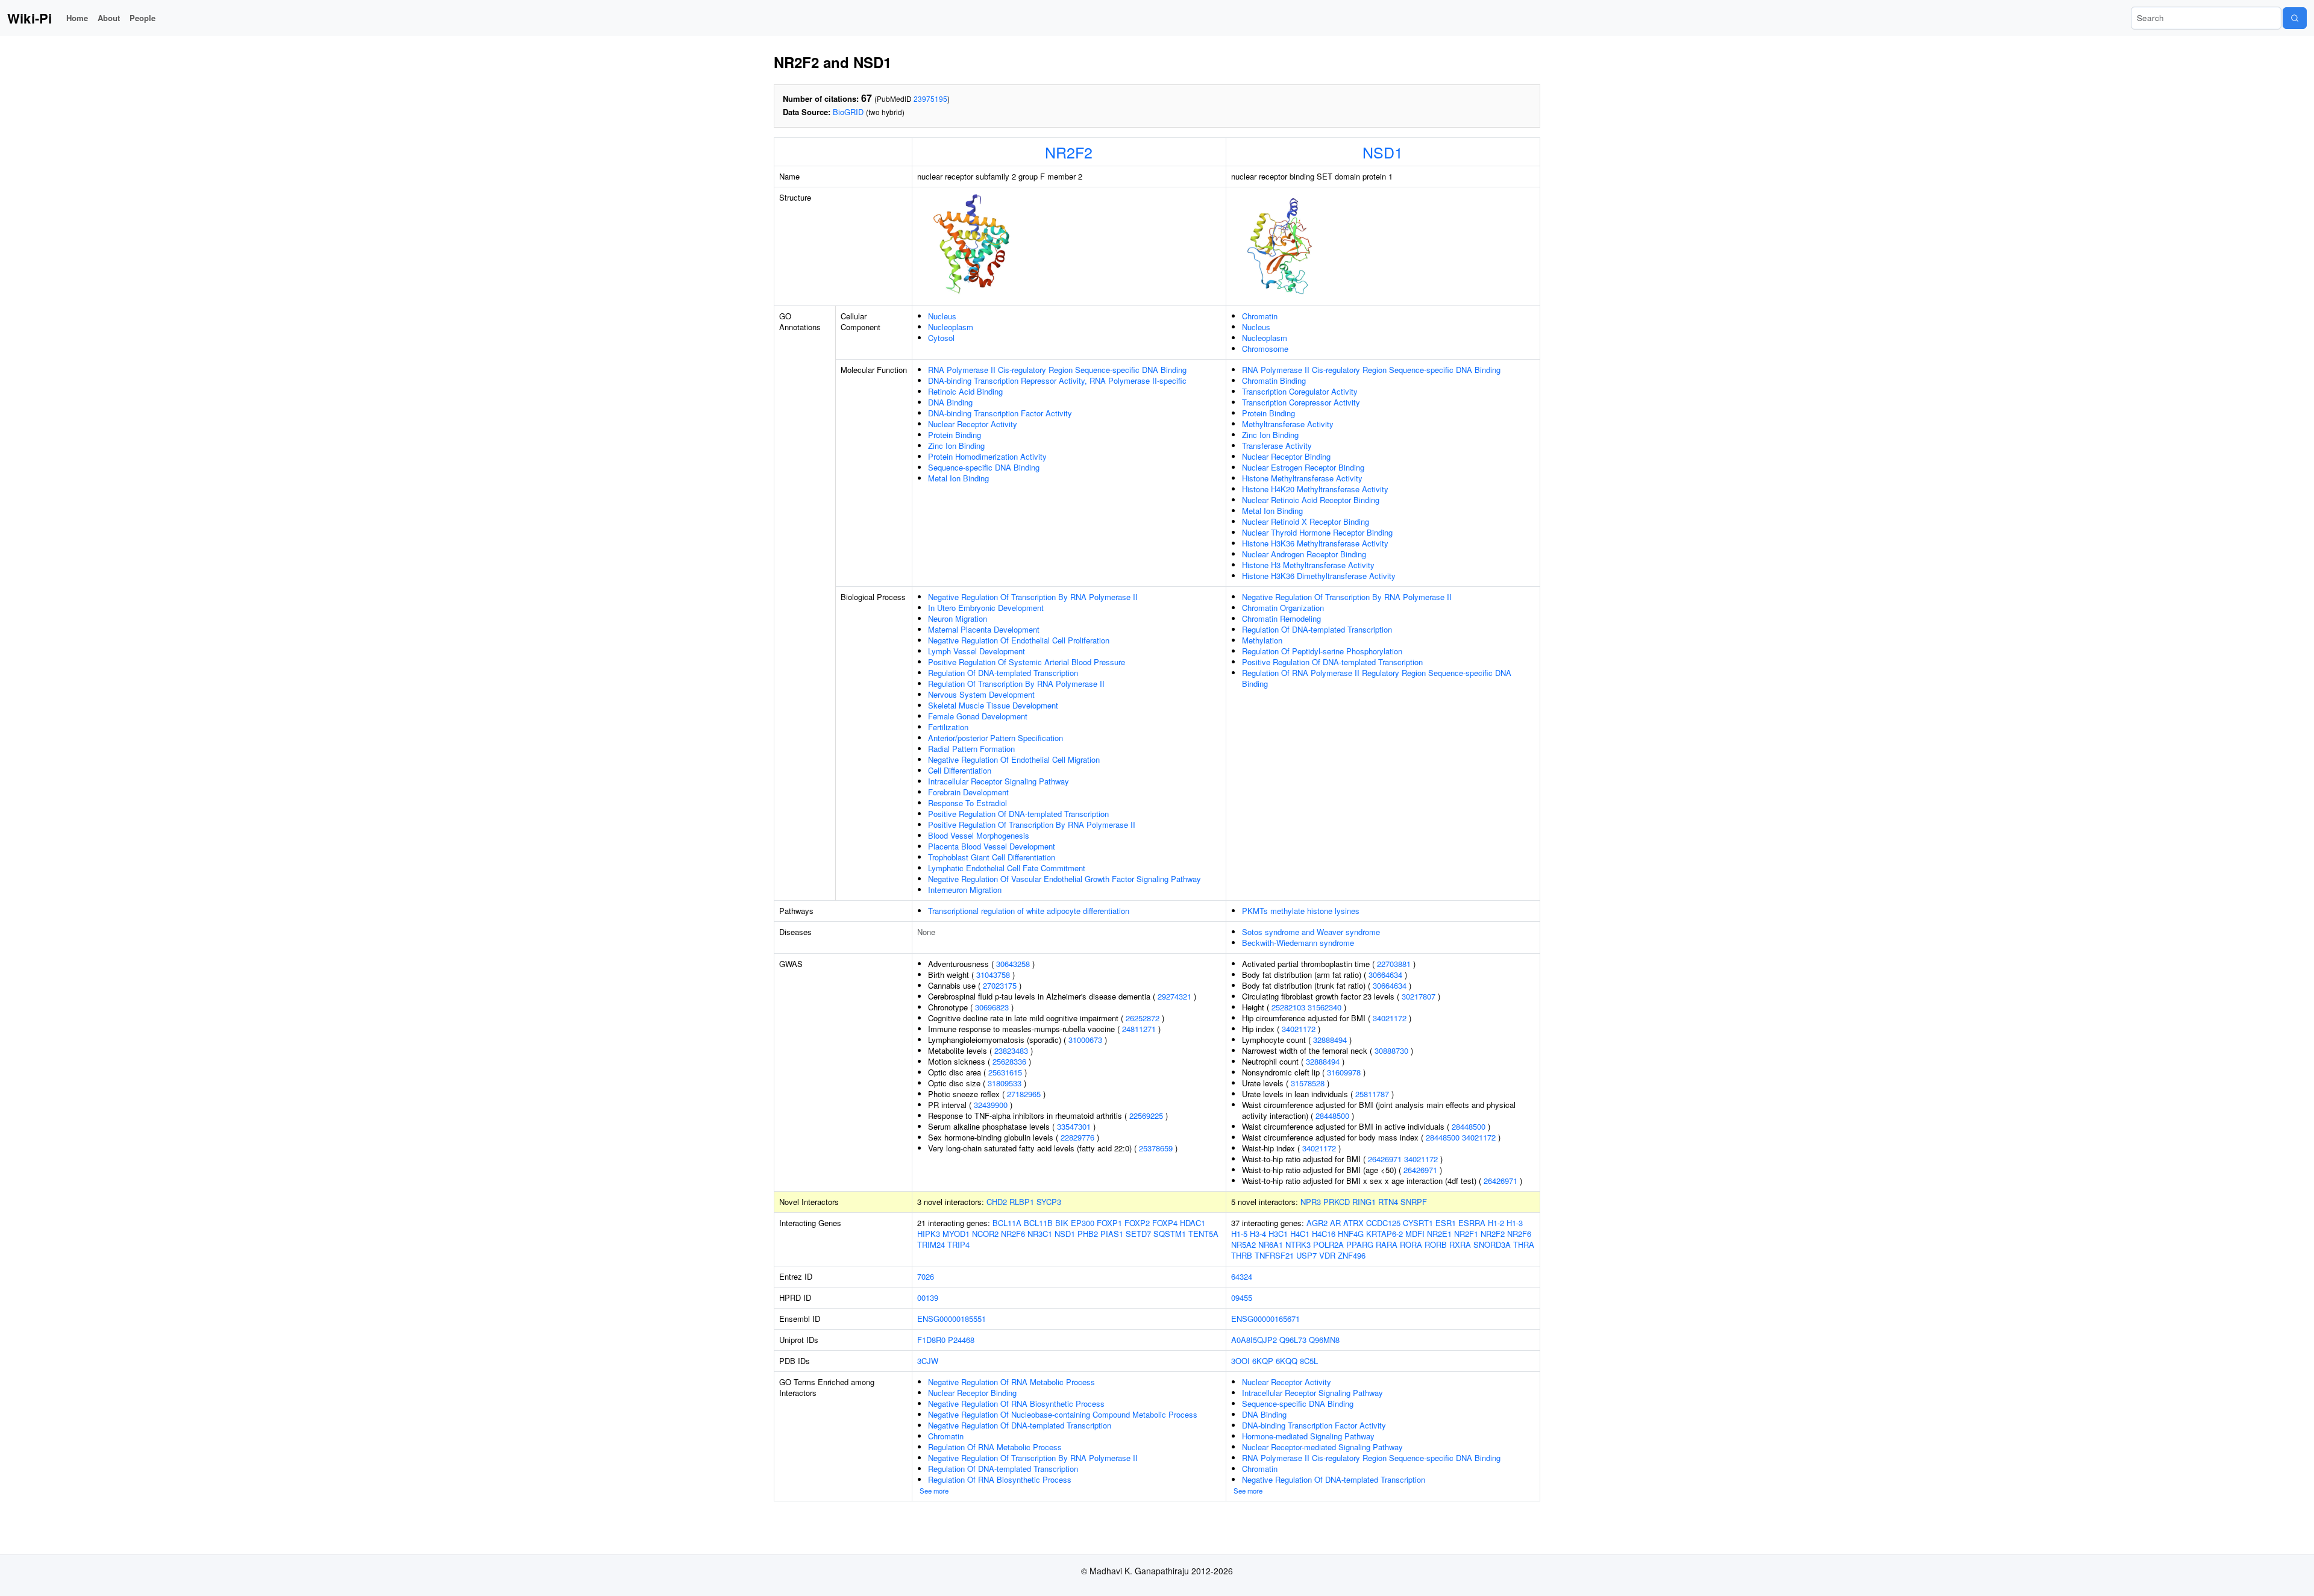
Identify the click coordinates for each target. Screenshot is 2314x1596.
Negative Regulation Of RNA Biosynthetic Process (1016, 1404)
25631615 (1005, 1072)
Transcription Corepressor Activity (1301, 402)
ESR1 (1446, 1223)
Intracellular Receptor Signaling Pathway (999, 781)
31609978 (1344, 1072)
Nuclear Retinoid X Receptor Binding (1306, 521)
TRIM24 (931, 1244)
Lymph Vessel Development (977, 651)
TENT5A (1203, 1234)
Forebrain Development (968, 792)
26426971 (1385, 1159)
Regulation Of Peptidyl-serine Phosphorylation (1322, 651)
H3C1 (1278, 1234)
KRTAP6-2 (1384, 1234)
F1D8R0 (931, 1340)
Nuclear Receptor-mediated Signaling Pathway (1322, 1447)
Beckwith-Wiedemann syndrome (1298, 943)
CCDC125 (1383, 1223)
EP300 (1083, 1223)
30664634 (1385, 975)
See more (934, 1491)
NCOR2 (985, 1234)
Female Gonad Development (978, 716)
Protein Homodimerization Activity (987, 456)
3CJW (928, 1361)
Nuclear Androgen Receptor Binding (1304, 554)
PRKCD (1337, 1202)
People (143, 18)
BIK (1062, 1223)
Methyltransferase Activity (1288, 424)
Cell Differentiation (960, 770)
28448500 (1332, 1116)
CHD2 (997, 1202)
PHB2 (1088, 1234)
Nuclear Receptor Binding (1286, 456)
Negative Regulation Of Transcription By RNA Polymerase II (1033, 597)
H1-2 (1496, 1223)
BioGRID (848, 112)
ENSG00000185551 (952, 1319)
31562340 (1325, 1007)
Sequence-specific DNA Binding (984, 467)
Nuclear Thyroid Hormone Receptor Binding (1317, 532)
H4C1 (1300, 1234)
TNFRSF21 (1274, 1255)
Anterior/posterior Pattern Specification (996, 738)
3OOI (1240, 1361)
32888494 (1330, 1040)
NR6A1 (1271, 1244)
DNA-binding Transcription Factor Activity (1000, 413)
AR (1335, 1223)
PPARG (1360, 1244)
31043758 (993, 975)
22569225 (1146, 1116)
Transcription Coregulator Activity (1300, 391)
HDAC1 (1193, 1223)
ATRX (1353, 1223)
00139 (928, 1297)
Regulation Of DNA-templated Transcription (1003, 673)
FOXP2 (1137, 1223)
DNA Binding (950, 402)
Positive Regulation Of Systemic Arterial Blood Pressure (1027, 662)
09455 (1242, 1297)
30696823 (992, 1007)
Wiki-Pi (30, 18)
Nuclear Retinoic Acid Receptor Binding (1311, 500)
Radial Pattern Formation (971, 749)
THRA (1524, 1244)
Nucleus (942, 316)
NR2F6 (1013, 1234)
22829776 (1077, 1137)
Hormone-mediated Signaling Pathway (1308, 1436)
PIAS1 (1112, 1234)
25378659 (1156, 1148)
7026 (926, 1276)
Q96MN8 (1324, 1340)
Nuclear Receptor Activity (973, 424)
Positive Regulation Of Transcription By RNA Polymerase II (1032, 825)
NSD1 (1383, 152)
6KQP (1263, 1361)
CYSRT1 (1418, 1223)
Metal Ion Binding (958, 478)
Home (77, 18)
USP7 (1306, 1255)
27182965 (1024, 1094)
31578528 (1308, 1083)
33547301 (1074, 1126)
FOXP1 (1109, 1223)
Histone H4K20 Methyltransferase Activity (1315, 489)
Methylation (1262, 640)
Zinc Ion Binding (956, 446)
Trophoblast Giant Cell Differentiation (992, 857)
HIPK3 (929, 1234)
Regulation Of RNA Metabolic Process (995, 1447)
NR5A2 (1243, 1244)
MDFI (1415, 1234)
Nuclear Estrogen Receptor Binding (1303, 467)
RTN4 (1388, 1202)
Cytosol (941, 338)
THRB (1242, 1255)
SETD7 (1138, 1234)
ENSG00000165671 (1265, 1319)
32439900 (991, 1105)
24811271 (1139, 1029)
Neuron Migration (958, 618)
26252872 (1143, 1018)
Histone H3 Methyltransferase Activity (1308, 565)
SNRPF (1414, 1202)
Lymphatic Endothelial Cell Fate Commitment (1007, 868)
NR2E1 (1439, 1234)
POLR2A (1328, 1244)
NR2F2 (1069, 152)
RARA (1387, 1244)
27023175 (1000, 985)
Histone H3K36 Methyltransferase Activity (1315, 543)
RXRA (1460, 1244)
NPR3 (1311, 1202)
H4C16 (1324, 1234)
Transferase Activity (1277, 446)
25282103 (1288, 1007)
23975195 (930, 99)
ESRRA (1472, 1223)
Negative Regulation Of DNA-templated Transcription (1020, 1425)
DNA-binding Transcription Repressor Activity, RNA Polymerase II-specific (1057, 380)
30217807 (1419, 996)
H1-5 (1239, 1234)
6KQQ (1287, 1361)
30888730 (1391, 1050)
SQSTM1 (1170, 1234)
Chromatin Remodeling (1281, 618)
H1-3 (1515, 1223)
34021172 (1390, 1018)
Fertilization (948, 727)
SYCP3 (1049, 1202)
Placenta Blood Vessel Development (992, 846)
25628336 (1009, 1061)
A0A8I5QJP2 (1254, 1340)
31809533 (1005, 1083)
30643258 (1013, 964)
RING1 (1364, 1202)
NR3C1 (1040, 1234)
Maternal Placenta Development (984, 629)
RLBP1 (1022, 1202)
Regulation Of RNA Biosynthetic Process (1000, 1479)
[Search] (2295, 18)
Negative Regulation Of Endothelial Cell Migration (1014, 759)
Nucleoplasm (951, 327)
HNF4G (1351, 1234)
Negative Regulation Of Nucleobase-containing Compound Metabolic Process (1063, 1414)
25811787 (1372, 1094)
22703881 (1394, 964)
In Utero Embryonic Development (986, 608)
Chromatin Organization (1283, 608)
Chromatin (1260, 316)
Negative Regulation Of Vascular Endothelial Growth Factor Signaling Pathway (1065, 879)
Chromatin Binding (1274, 380)
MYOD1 (956, 1234)
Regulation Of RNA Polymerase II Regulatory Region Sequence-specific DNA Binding (1377, 678)
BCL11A (1007, 1223)
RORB (1436, 1244)
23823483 (1011, 1050)
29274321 (1174, 996)
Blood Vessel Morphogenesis (979, 835)
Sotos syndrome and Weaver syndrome (1311, 932)
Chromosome (1265, 349)
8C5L (1309, 1361)
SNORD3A (1492, 1244)
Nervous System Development (981, 694)
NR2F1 (1466, 1234)
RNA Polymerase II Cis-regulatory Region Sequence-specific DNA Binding (1057, 370)
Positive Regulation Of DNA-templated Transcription (1018, 814)
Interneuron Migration (965, 890)
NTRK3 (1298, 1244)
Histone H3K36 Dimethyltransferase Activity (1319, 576)
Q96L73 (1293, 1340)
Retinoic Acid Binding (965, 391)
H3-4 (1258, 1234)
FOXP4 (1165, 1223)
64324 (1242, 1276)
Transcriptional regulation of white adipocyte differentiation (1029, 911)
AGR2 (1317, 1223)
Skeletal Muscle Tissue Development (993, 705)
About (109, 18)
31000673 (1085, 1040)
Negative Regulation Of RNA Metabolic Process (1011, 1382)
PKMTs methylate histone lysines (1301, 911)
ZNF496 (1352, 1255)
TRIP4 (958, 1244)
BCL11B (1038, 1223)
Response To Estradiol (967, 803)
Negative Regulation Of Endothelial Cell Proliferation (1019, 640)
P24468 (961, 1340)
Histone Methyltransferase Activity (1302, 478)
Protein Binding (955, 435)
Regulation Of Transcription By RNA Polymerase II (1016, 684)
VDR (1327, 1255)
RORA (1411, 1244)
